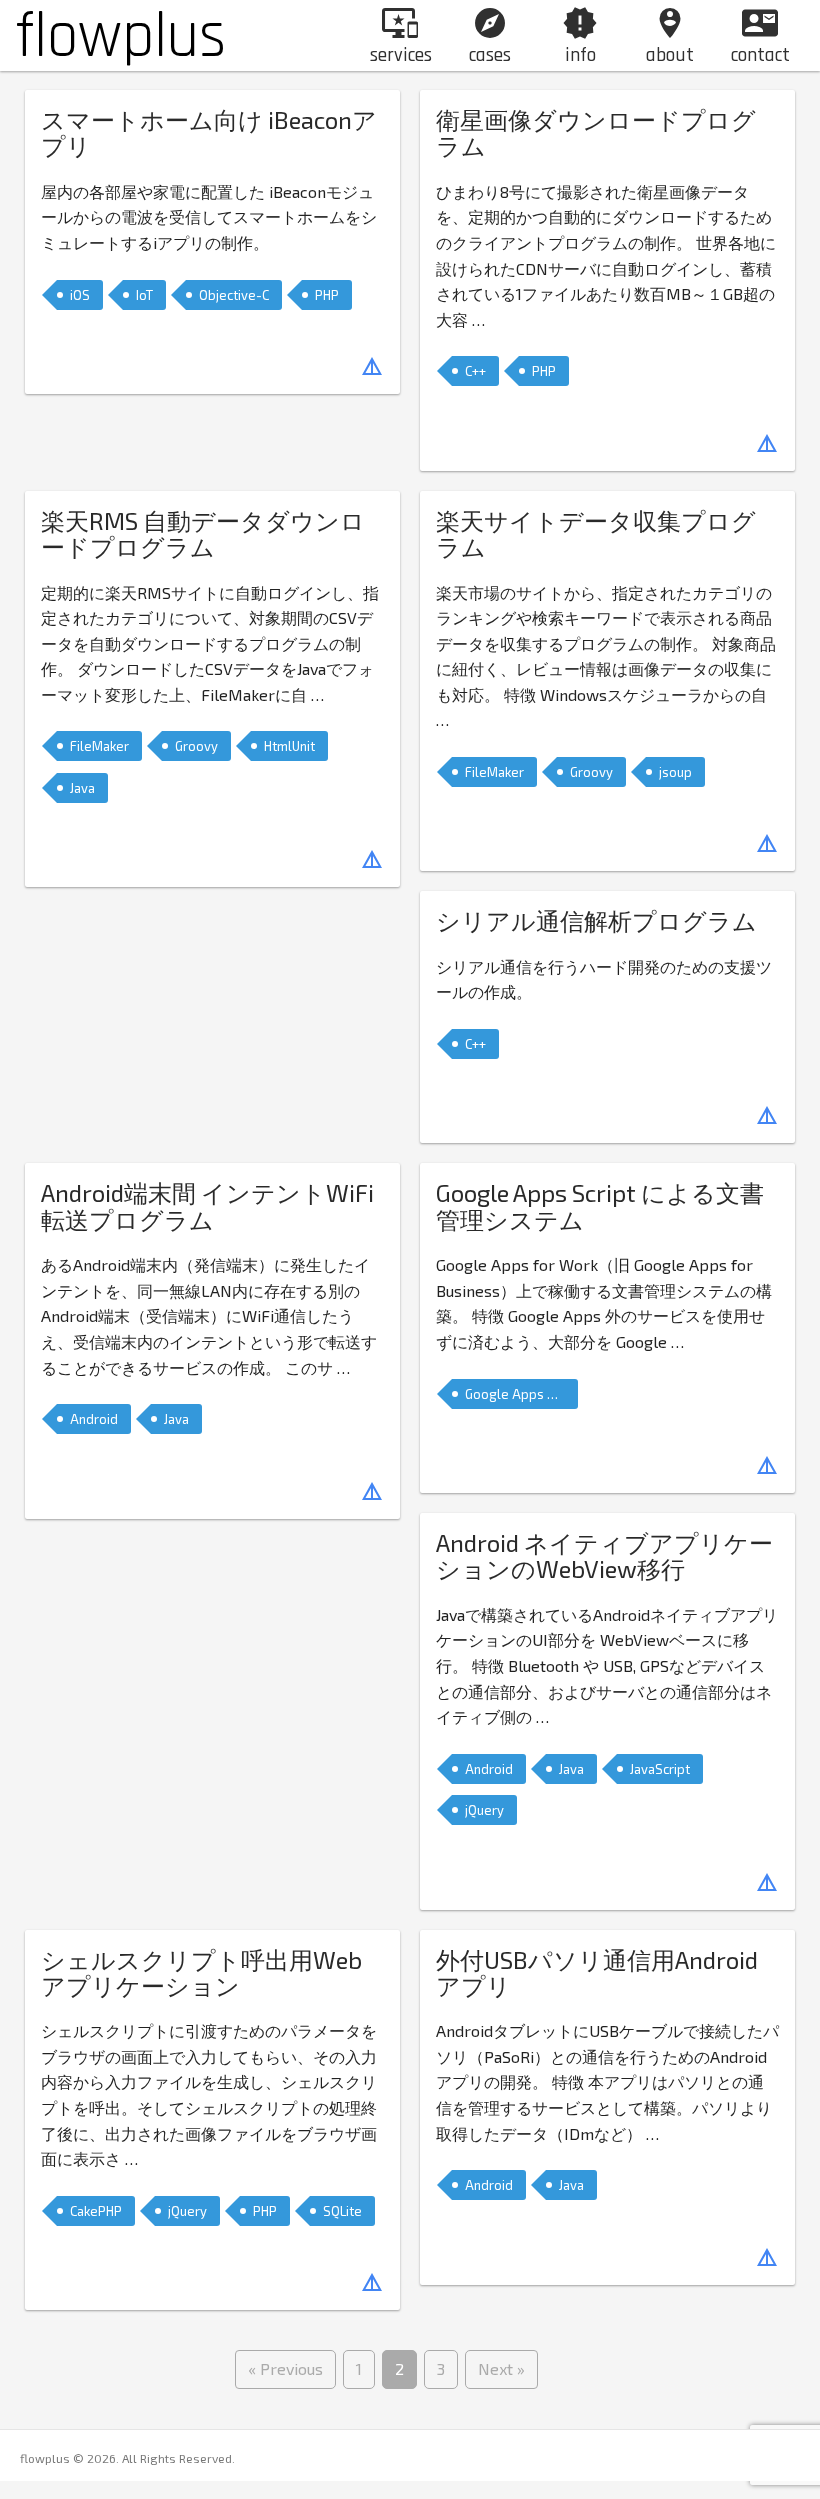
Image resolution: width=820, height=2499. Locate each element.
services (401, 36)
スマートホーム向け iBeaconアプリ (209, 132)
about (670, 36)
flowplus (120, 37)
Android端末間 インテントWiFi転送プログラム (207, 1205)
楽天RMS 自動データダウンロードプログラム (203, 533)
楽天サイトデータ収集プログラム (596, 533)
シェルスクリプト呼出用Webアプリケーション (201, 1972)
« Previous (285, 2368)
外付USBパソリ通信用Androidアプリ (597, 1972)
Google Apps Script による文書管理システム (600, 1205)
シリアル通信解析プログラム (596, 920)
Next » (501, 2368)
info (580, 36)
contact (760, 36)
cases (490, 36)
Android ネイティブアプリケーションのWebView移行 (604, 1555)
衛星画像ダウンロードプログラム (596, 132)
